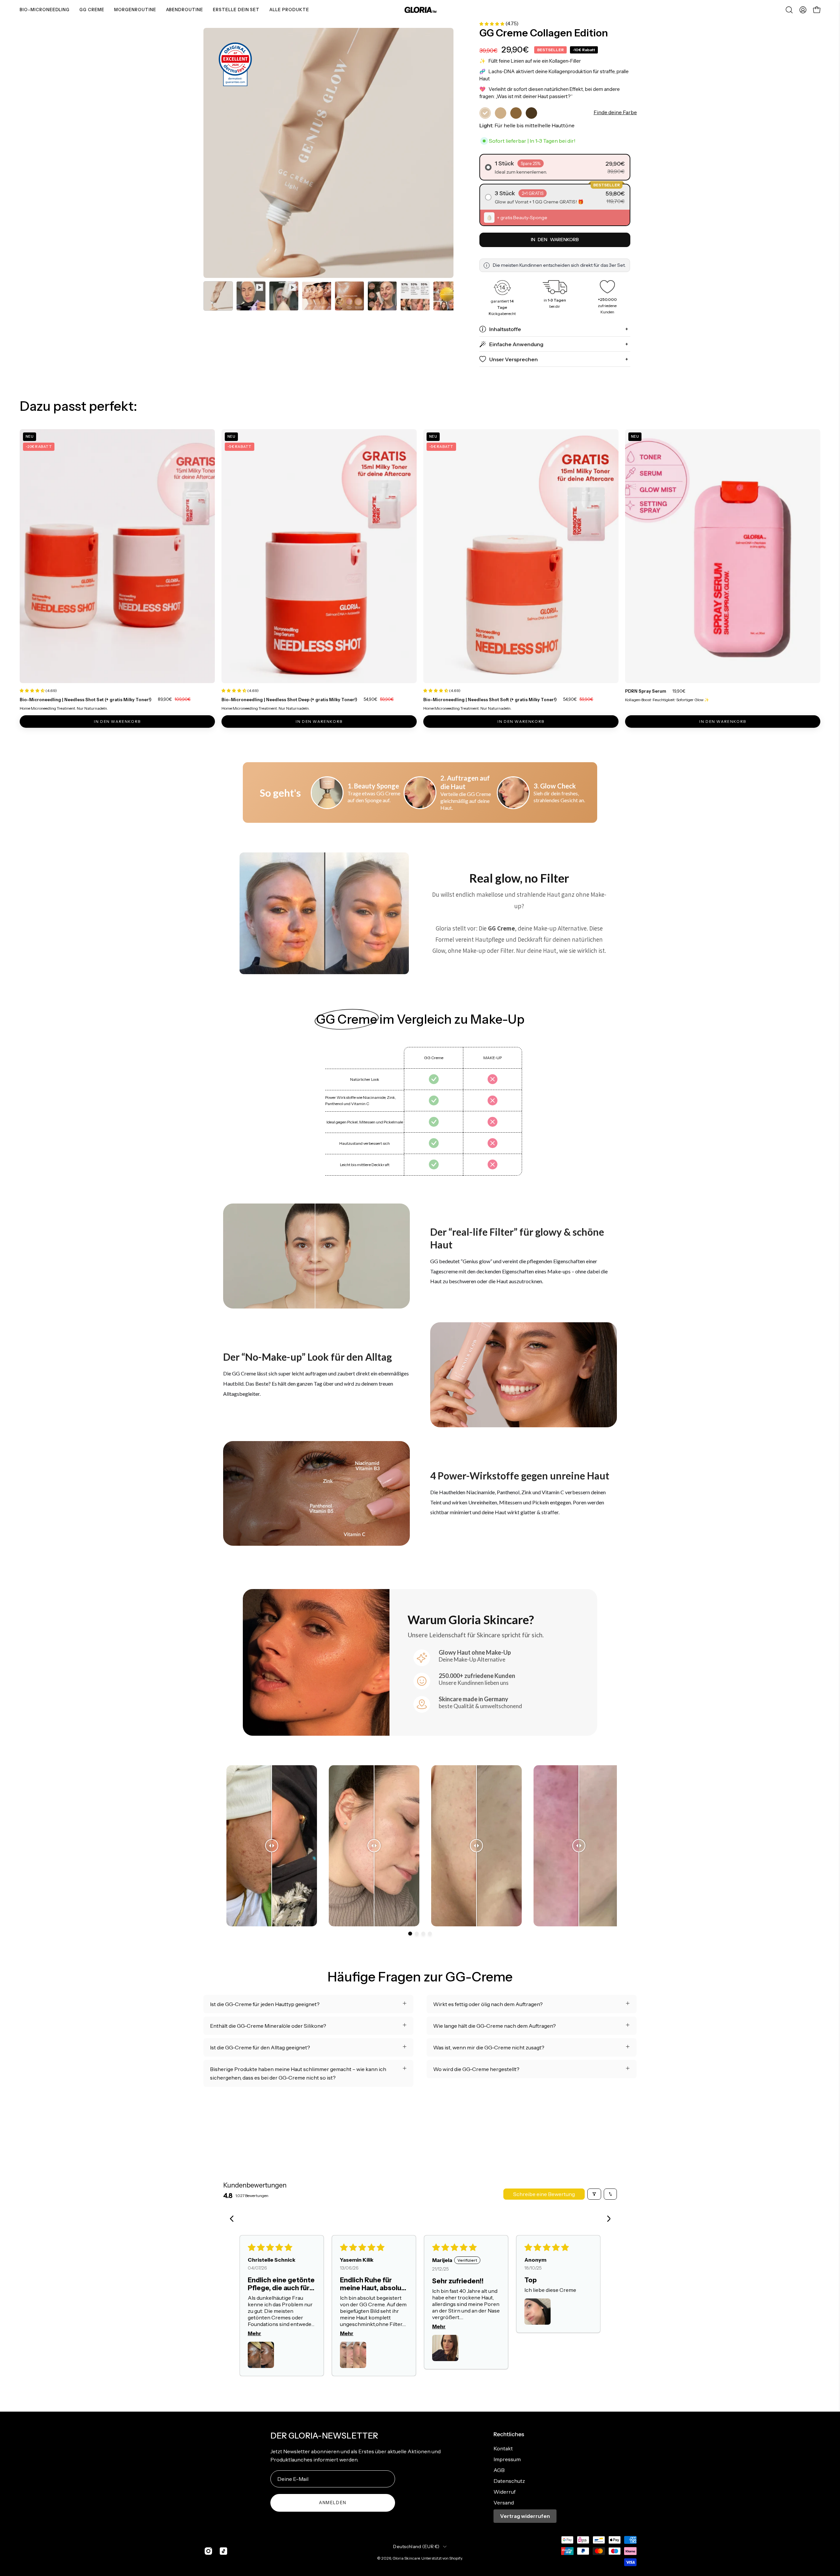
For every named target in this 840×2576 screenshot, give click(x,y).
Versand (504, 2503)
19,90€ (679, 691)
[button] (789, 10)
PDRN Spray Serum (646, 691)
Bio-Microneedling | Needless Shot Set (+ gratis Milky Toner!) (86, 699)
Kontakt (503, 2448)
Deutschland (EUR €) (416, 2546)
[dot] (410, 1934)
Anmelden (333, 2503)
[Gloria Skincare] (420, 10)
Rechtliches (509, 2434)
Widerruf (504, 2492)
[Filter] (594, 2194)
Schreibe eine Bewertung (544, 2194)
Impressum (507, 2459)
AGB (499, 2470)
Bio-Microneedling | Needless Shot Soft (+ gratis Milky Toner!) (490, 699)
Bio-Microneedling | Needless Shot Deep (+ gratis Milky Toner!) (289, 699)
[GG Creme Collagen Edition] (218, 296)
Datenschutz (509, 2481)
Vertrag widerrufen (525, 2516)
